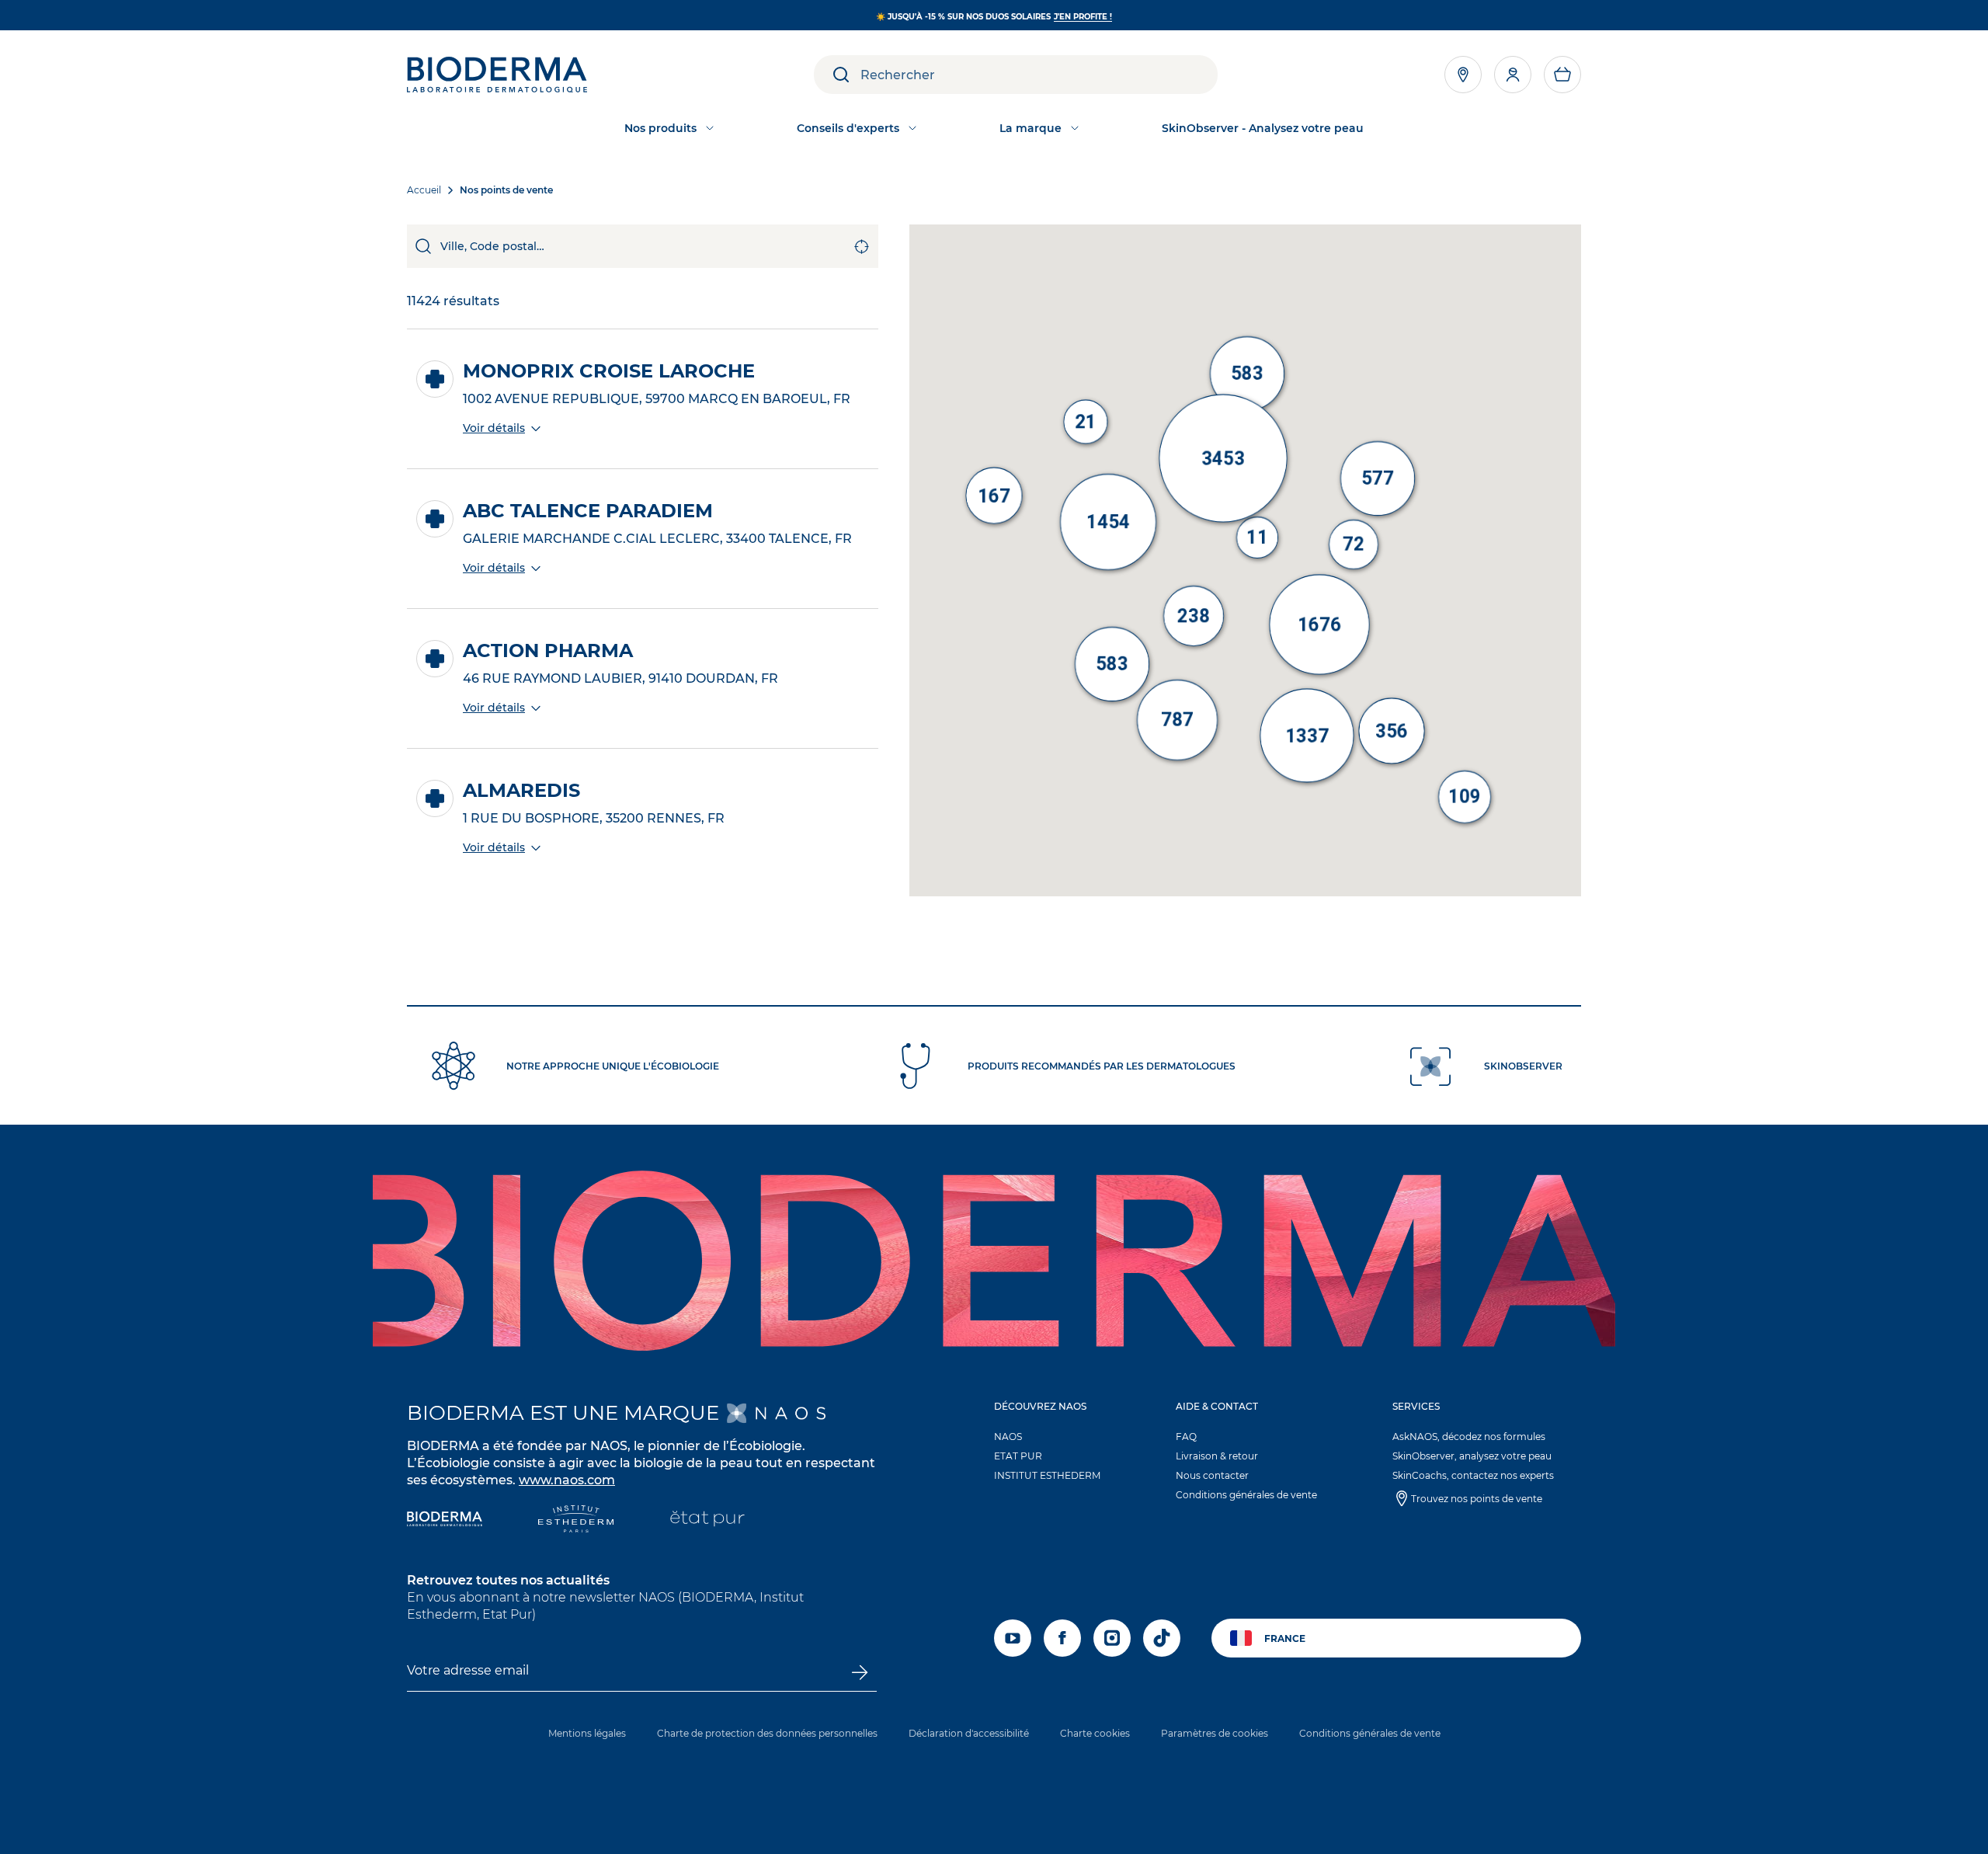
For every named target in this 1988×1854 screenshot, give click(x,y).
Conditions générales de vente (1246, 1495)
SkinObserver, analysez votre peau (1472, 1456)
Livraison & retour (1217, 1456)
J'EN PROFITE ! (1083, 17)
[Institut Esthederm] (576, 1520)
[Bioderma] (445, 1520)
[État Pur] (707, 1520)
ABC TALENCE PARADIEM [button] (588, 511)
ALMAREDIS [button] (521, 791)
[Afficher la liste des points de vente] (1463, 75)
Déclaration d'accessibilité (969, 1733)
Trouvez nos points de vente (1477, 1499)
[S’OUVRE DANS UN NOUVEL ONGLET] (776, 1413)
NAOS (1008, 1437)
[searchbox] (1039, 75)
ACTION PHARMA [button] (548, 651)
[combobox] (643, 246)
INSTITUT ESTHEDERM (1047, 1475)
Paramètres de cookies (1215, 1733)
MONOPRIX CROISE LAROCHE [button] (609, 371)
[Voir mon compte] (1513, 75)
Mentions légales (587, 1733)
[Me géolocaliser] (862, 246)
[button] (1562, 75)
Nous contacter (1212, 1475)
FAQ (1186, 1437)
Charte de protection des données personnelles (767, 1733)
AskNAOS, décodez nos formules (1469, 1437)
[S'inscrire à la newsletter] (859, 1672)
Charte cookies (1095, 1733)
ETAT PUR (1018, 1456)
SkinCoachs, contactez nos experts (1473, 1475)
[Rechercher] (424, 246)
